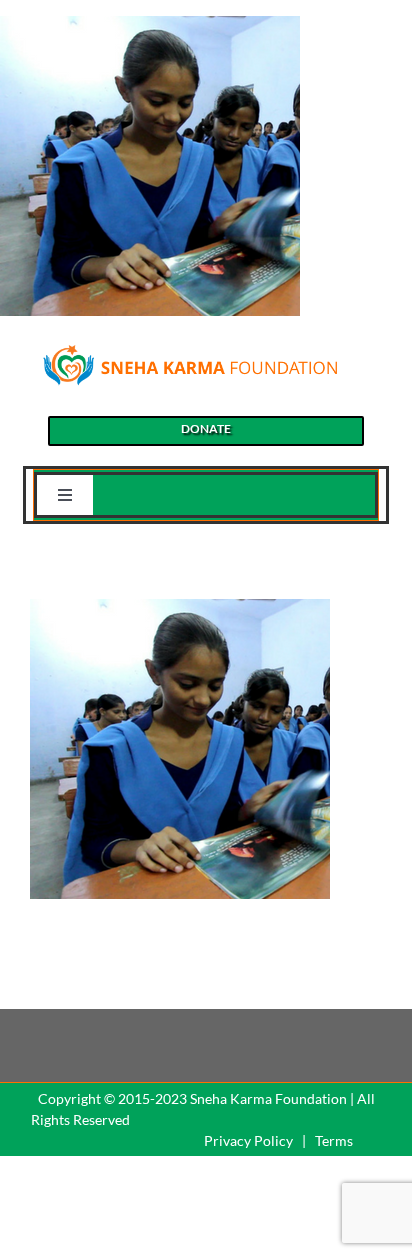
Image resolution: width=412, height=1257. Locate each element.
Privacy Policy (248, 1140)
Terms (334, 1140)
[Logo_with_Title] (190, 349)
